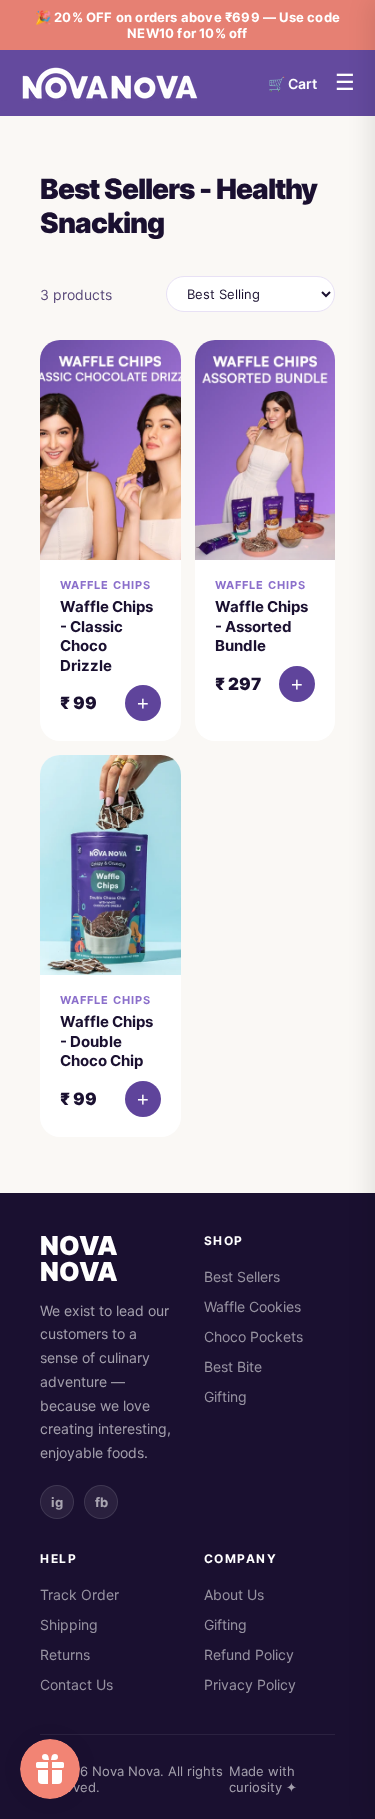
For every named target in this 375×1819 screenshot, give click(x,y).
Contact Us (76, 1684)
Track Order (79, 1594)
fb (101, 1502)
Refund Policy (249, 1654)
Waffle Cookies (252, 1306)
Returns (65, 1654)
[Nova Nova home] (110, 83)
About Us (234, 1594)
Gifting (225, 1396)
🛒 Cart (292, 83)
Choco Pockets (253, 1336)
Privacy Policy (250, 1684)
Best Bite (233, 1366)
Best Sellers (242, 1276)
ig (57, 1502)
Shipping (69, 1624)
